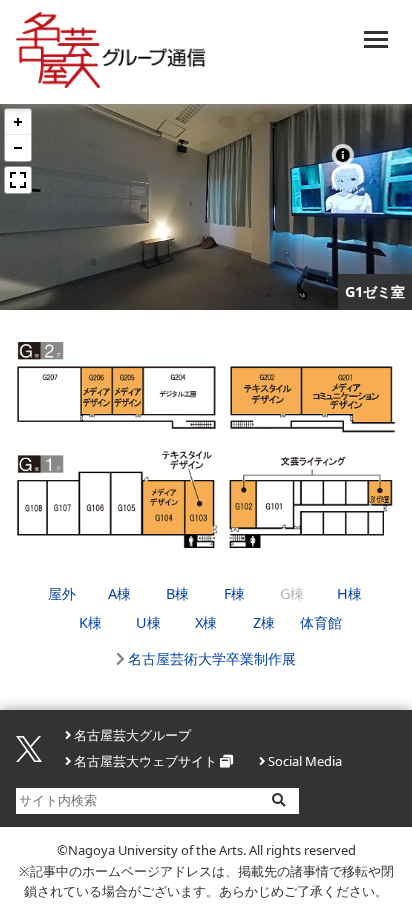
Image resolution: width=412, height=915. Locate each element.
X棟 (206, 622)
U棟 (148, 622)
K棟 (90, 622)
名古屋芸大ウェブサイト (145, 761)
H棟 (349, 593)
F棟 (234, 593)
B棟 (177, 593)
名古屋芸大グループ (132, 735)
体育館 (321, 622)
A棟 (119, 593)
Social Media (305, 761)
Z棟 (264, 622)
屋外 (62, 593)
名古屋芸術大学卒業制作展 (212, 658)
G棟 (292, 593)
